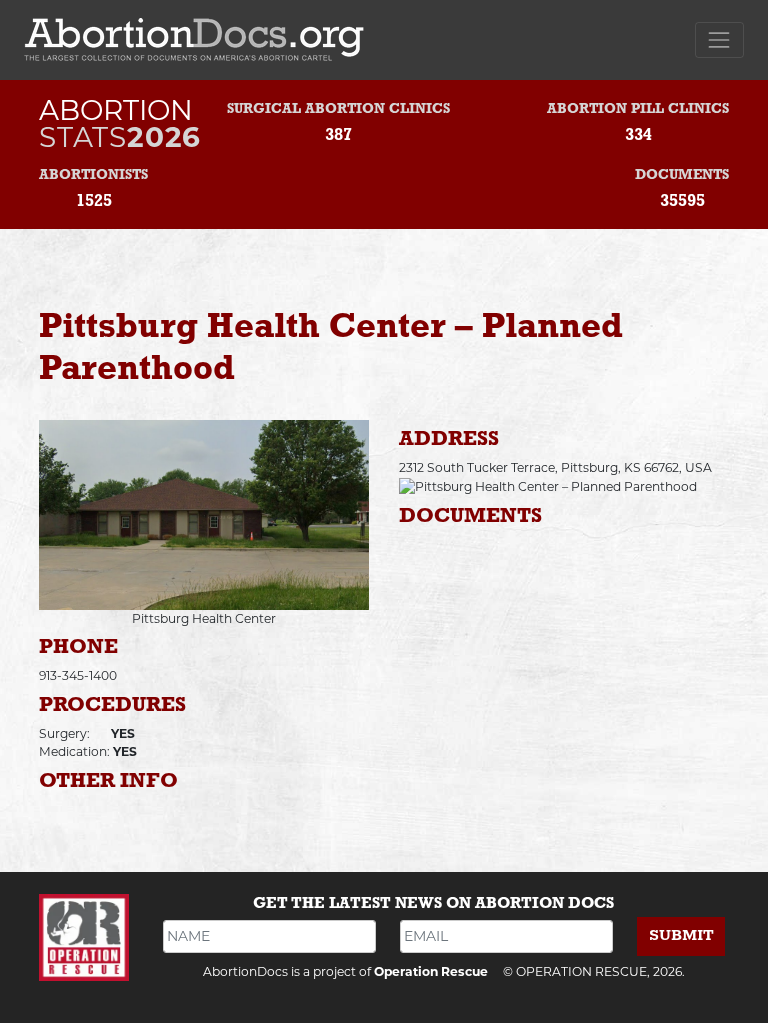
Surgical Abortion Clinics (338, 109)
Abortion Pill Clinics (638, 109)
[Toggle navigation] (719, 39)
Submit (681, 935)
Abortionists (93, 175)
